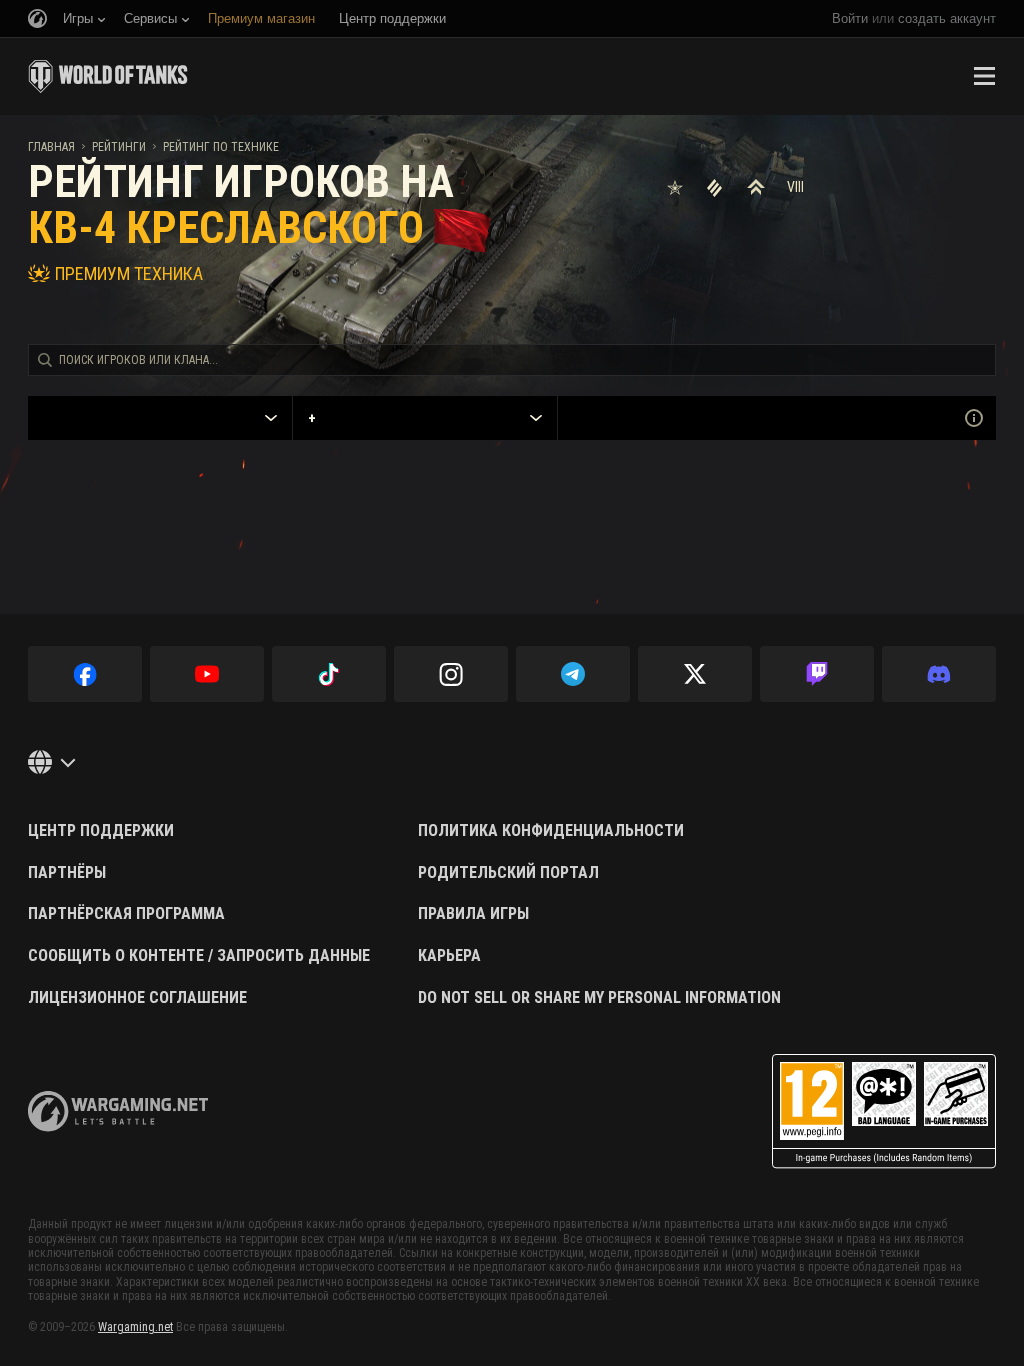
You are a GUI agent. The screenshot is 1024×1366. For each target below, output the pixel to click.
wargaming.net (118, 1111)
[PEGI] (884, 1111)
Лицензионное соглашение (137, 998)
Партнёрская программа (126, 914)
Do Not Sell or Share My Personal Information (599, 998)
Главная (51, 147)
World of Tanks (108, 76)
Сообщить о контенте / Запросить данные (199, 956)
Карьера (449, 956)
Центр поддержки (101, 831)
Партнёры (67, 873)
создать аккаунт (947, 18)
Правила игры (473, 914)
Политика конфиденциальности (551, 831)
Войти (850, 18)
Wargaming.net (135, 1327)
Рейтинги (119, 147)
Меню (984, 76)
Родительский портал (508, 873)
